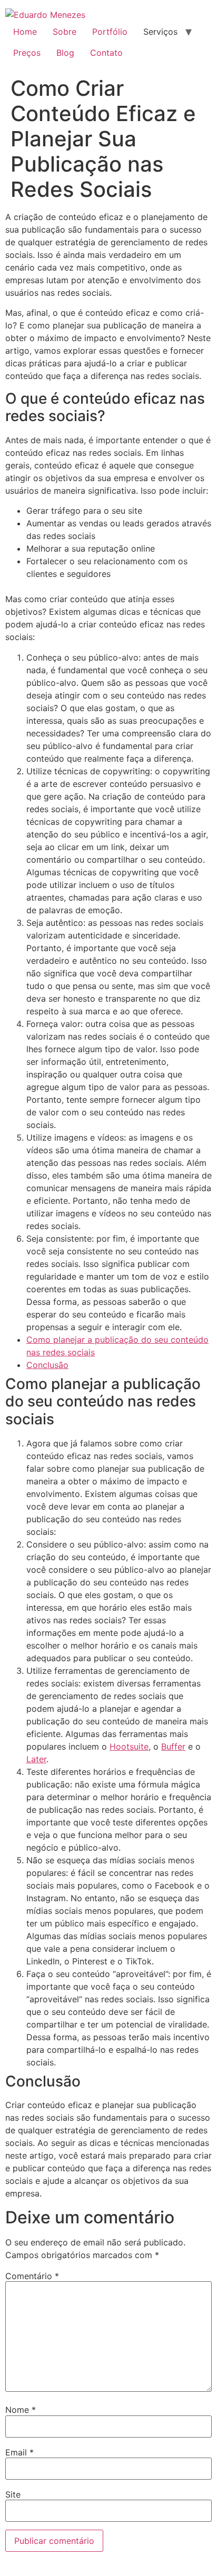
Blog (65, 53)
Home (25, 32)
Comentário (32, 2276)
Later (36, 1759)
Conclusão (47, 1365)
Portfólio (110, 32)
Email (19, 2452)
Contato (106, 53)
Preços (27, 53)
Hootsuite (129, 1746)
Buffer (173, 1746)
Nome (21, 2410)
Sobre (65, 32)
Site (13, 2494)
